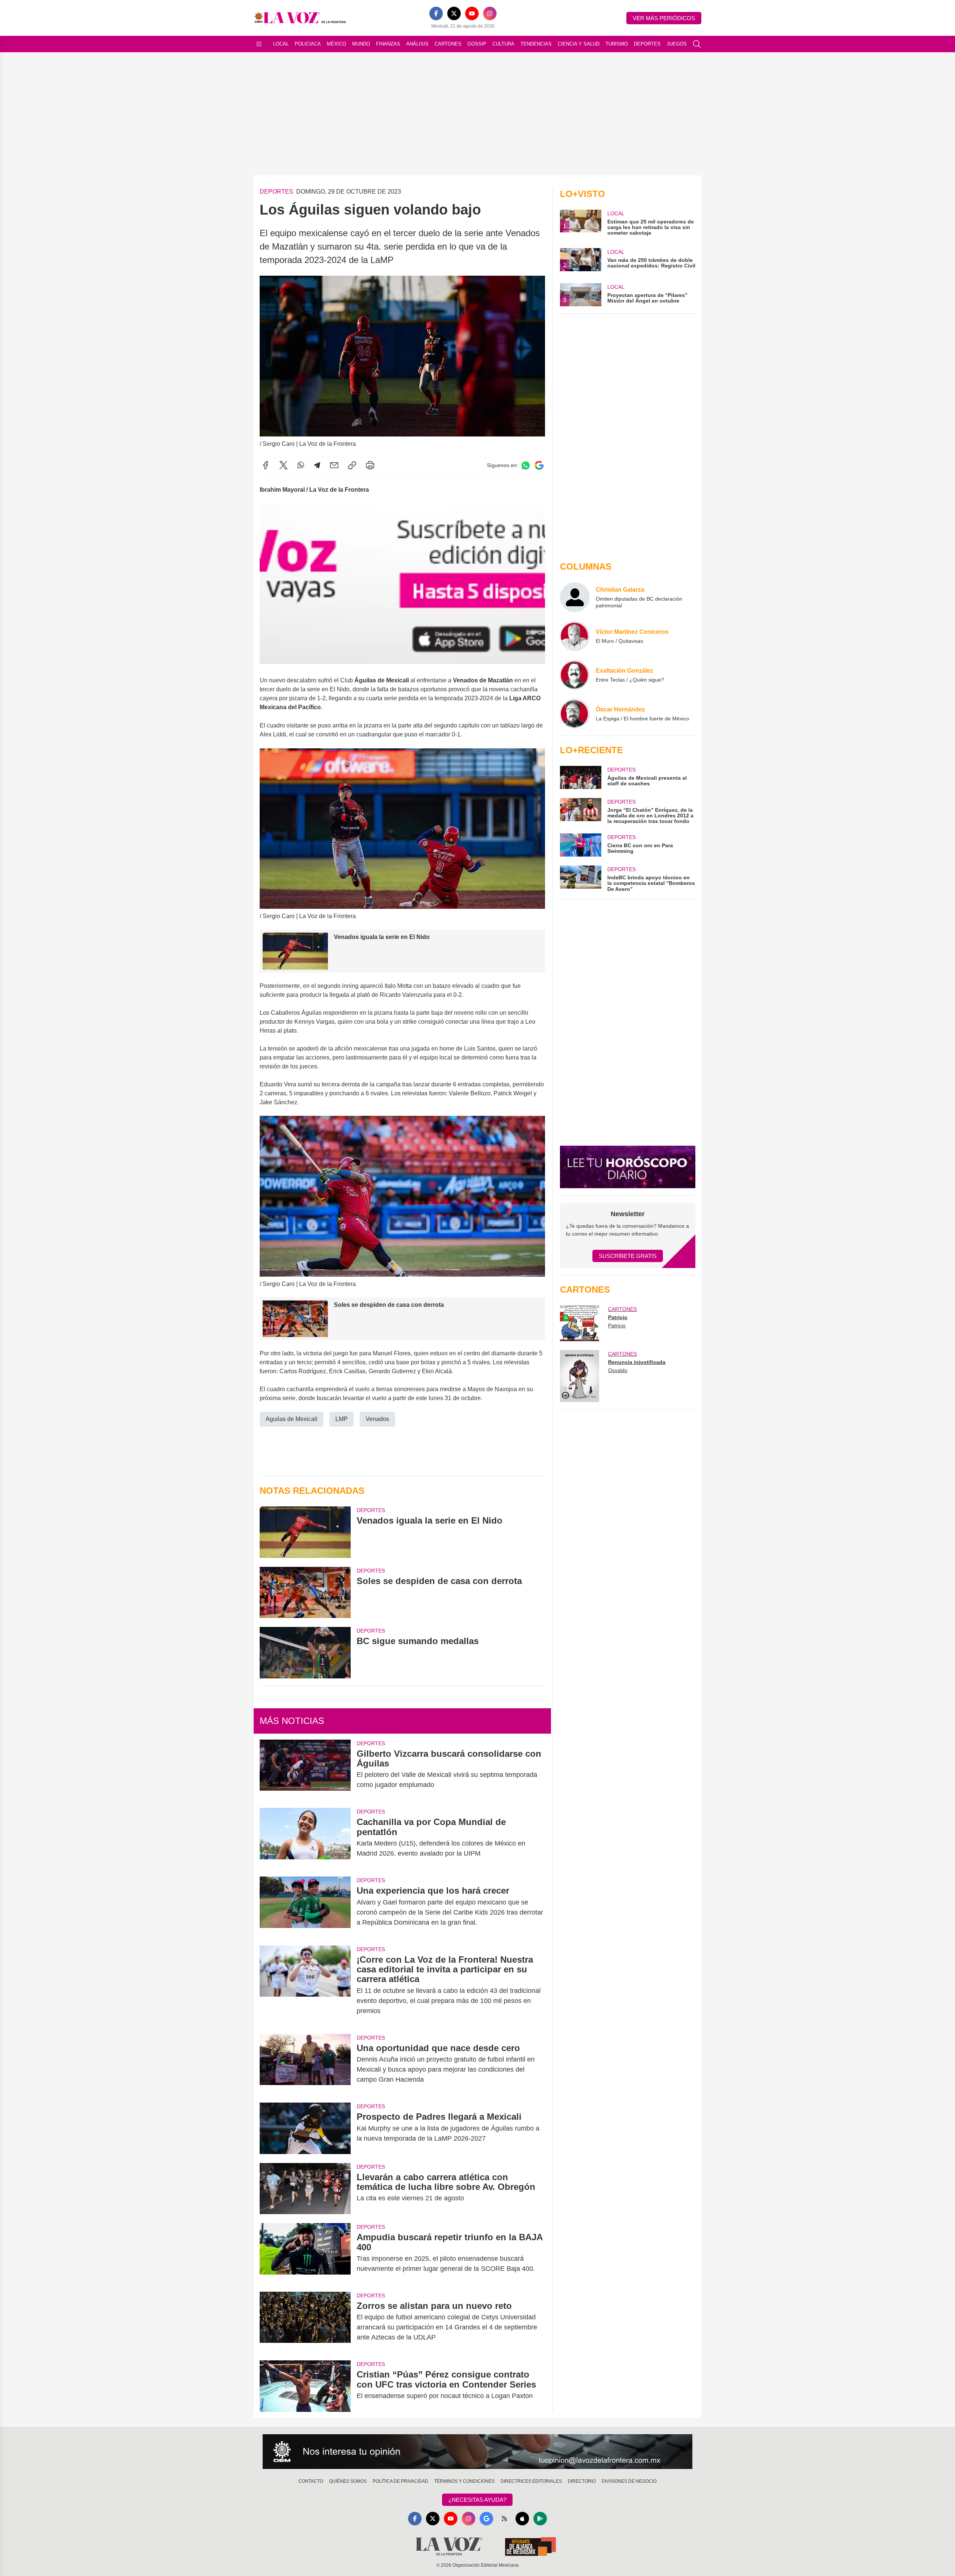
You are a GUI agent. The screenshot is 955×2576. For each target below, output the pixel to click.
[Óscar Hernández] (575, 714)
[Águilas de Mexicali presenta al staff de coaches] (580, 777)
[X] (454, 13)
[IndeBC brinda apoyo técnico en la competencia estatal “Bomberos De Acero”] (580, 879)
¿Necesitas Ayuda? (477, 2500)
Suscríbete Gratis (628, 1256)
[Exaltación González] (575, 675)
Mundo (361, 44)
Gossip (477, 44)
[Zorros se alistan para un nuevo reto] (305, 2322)
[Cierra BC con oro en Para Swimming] (580, 845)
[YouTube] (472, 13)
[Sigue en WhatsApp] (526, 465)
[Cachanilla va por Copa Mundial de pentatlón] (305, 1838)
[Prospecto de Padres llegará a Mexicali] (305, 2128)
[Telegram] (317, 465)
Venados (377, 1419)
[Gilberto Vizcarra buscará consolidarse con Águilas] (305, 1769)
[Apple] (522, 2519)
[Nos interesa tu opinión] (477, 2452)
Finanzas (388, 44)
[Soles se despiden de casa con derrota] (305, 1592)
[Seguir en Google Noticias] (539, 465)
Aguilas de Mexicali (292, 1419)
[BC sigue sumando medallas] (305, 1652)
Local (281, 44)
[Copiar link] (352, 465)
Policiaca (308, 44)
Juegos (677, 44)
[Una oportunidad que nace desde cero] (305, 2064)
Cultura (503, 44)
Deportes (647, 44)
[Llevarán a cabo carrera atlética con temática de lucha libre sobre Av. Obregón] (305, 2189)
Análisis (417, 44)
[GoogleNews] (486, 2519)
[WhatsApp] (301, 465)
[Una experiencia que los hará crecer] (305, 1906)
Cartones (448, 44)
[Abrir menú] (259, 44)
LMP (342, 1419)
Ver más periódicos (664, 18)
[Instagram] (490, 13)
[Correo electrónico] (334, 465)
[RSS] (504, 2519)
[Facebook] (436, 13)
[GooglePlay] (540, 2519)
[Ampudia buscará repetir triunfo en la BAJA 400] (305, 2253)
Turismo (617, 44)
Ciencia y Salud (579, 44)
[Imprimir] (370, 465)
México (336, 44)
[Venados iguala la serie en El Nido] (305, 1532)
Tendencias (536, 44)
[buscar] (697, 44)
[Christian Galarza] (575, 597)
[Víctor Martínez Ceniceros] (575, 636)
